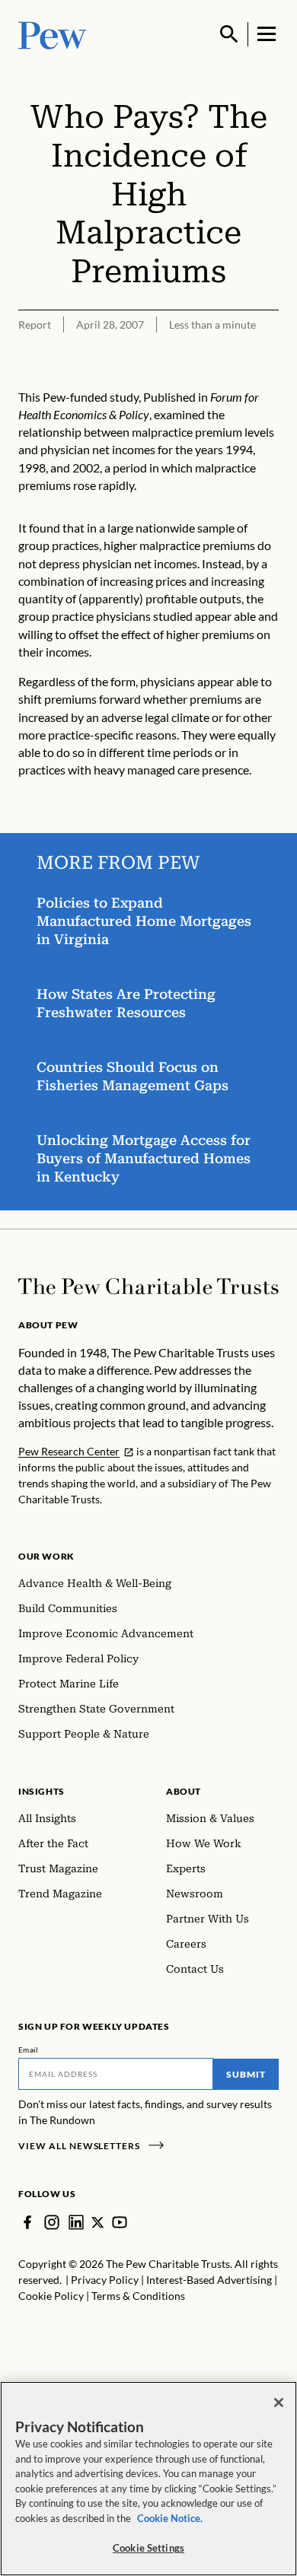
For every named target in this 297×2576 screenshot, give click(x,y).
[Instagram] (52, 2222)
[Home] (148, 1286)
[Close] (279, 2403)
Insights (42, 1791)
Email (29, 2050)
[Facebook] (27, 2222)
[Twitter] (98, 2223)
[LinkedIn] (76, 2222)
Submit (246, 2074)
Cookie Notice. (170, 2518)
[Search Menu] (229, 34)
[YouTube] (120, 2222)
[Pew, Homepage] (53, 34)
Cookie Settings (148, 2548)
